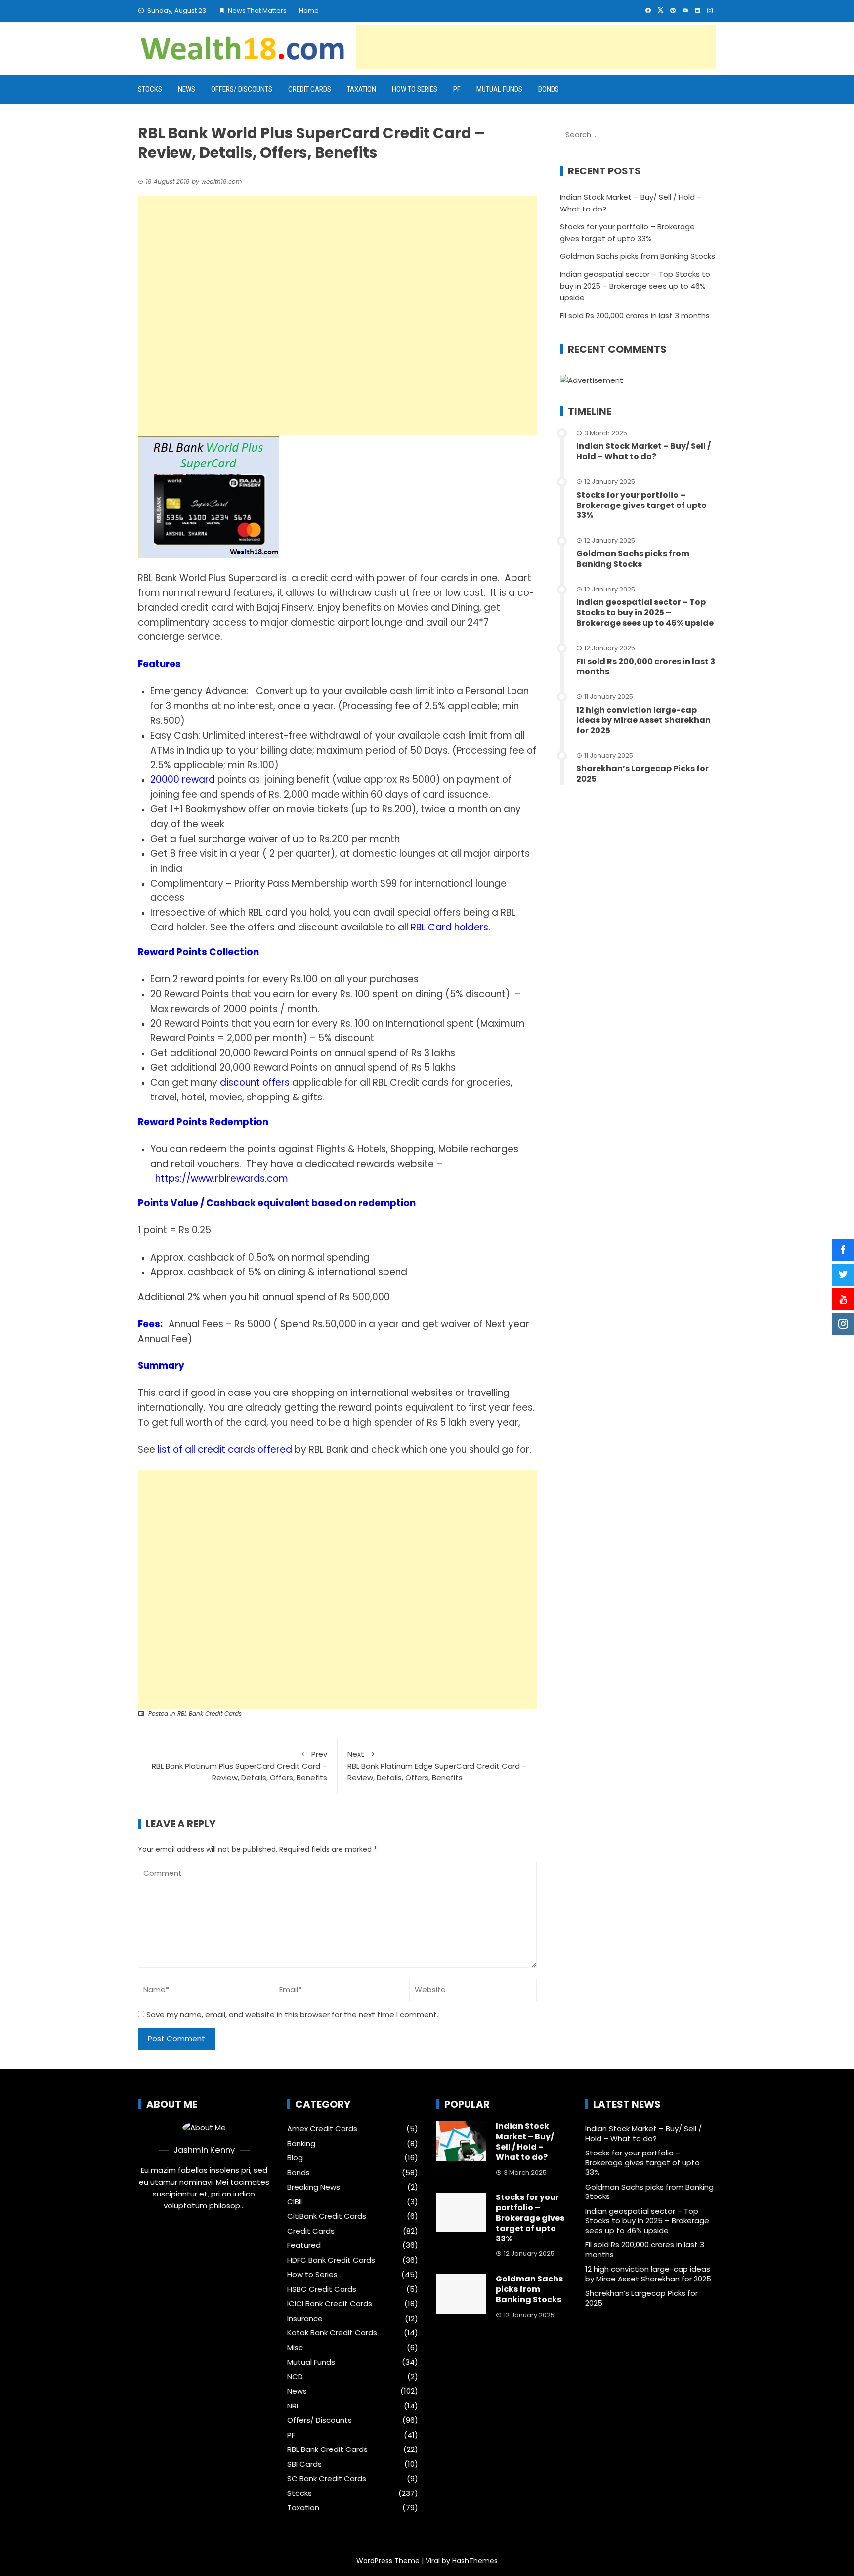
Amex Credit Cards (322, 2129)
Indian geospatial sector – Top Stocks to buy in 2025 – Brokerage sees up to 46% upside (635, 286)
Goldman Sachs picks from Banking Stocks (638, 256)
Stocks (150, 89)
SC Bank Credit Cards (327, 2479)
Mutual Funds (499, 89)
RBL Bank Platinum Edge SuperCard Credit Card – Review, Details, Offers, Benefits (437, 1766)
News (187, 89)
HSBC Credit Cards (322, 2289)
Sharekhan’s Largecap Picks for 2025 (642, 774)
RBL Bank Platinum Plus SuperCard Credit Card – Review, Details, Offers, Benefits (239, 1766)
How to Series (415, 89)
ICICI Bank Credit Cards (330, 2304)
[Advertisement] (536, 47)
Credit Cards (310, 89)
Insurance (305, 2319)
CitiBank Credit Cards (327, 2216)
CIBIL (295, 2202)
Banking (301, 2144)
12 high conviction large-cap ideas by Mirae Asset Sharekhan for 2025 (643, 720)
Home (309, 11)
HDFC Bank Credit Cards (331, 2260)
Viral (433, 2561)
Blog (295, 2158)
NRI (293, 2406)
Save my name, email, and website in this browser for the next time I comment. (292, 2014)
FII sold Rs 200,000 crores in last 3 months (635, 316)
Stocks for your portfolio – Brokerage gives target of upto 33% (641, 505)
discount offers (255, 1082)
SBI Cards (304, 2464)
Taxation (362, 89)
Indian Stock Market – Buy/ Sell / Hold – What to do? (643, 451)
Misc (295, 2348)
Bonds (549, 89)
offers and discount (293, 927)
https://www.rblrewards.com (222, 1178)
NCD (295, 2377)
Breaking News (314, 2187)
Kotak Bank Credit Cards (332, 2333)
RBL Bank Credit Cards (210, 1713)
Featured (304, 2245)
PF (457, 89)
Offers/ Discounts (242, 89)
